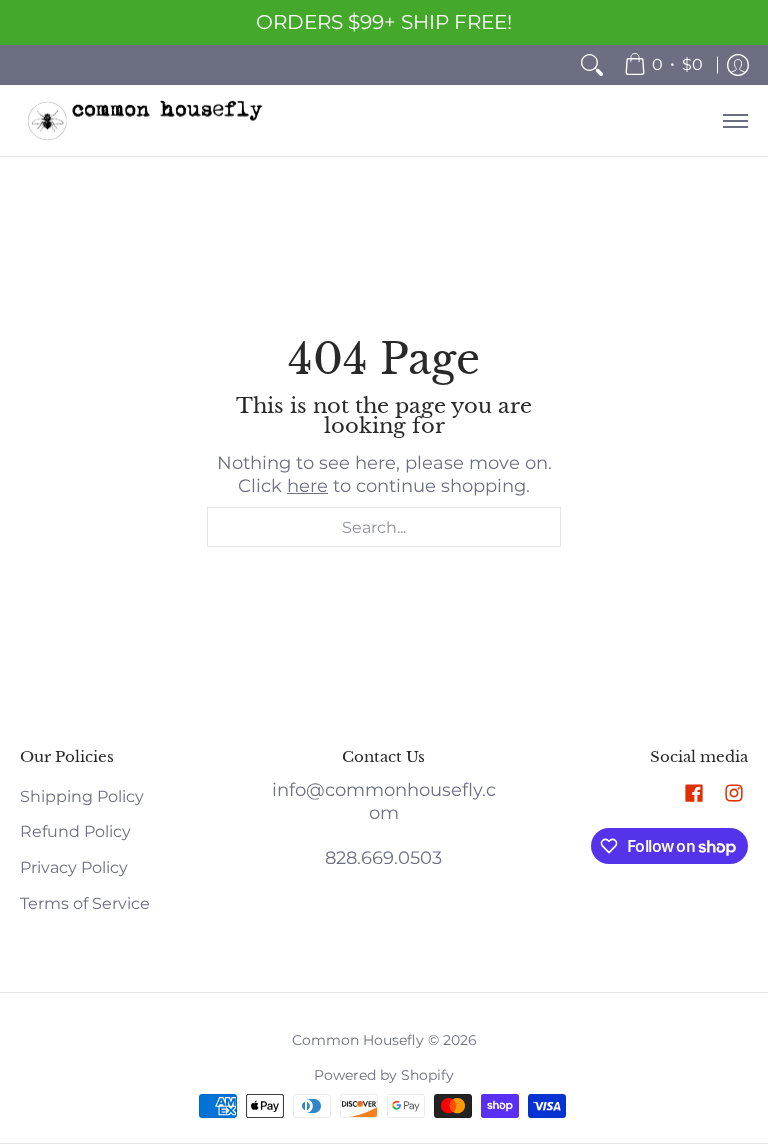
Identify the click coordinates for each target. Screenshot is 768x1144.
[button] (694, 794)
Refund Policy (75, 831)
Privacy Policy (74, 867)
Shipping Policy (82, 796)
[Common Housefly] (145, 120)
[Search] (592, 65)
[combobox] (384, 527)
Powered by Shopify (384, 1075)
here (307, 486)
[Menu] (734, 120)
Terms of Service (85, 903)
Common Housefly (358, 1040)
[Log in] (738, 65)
